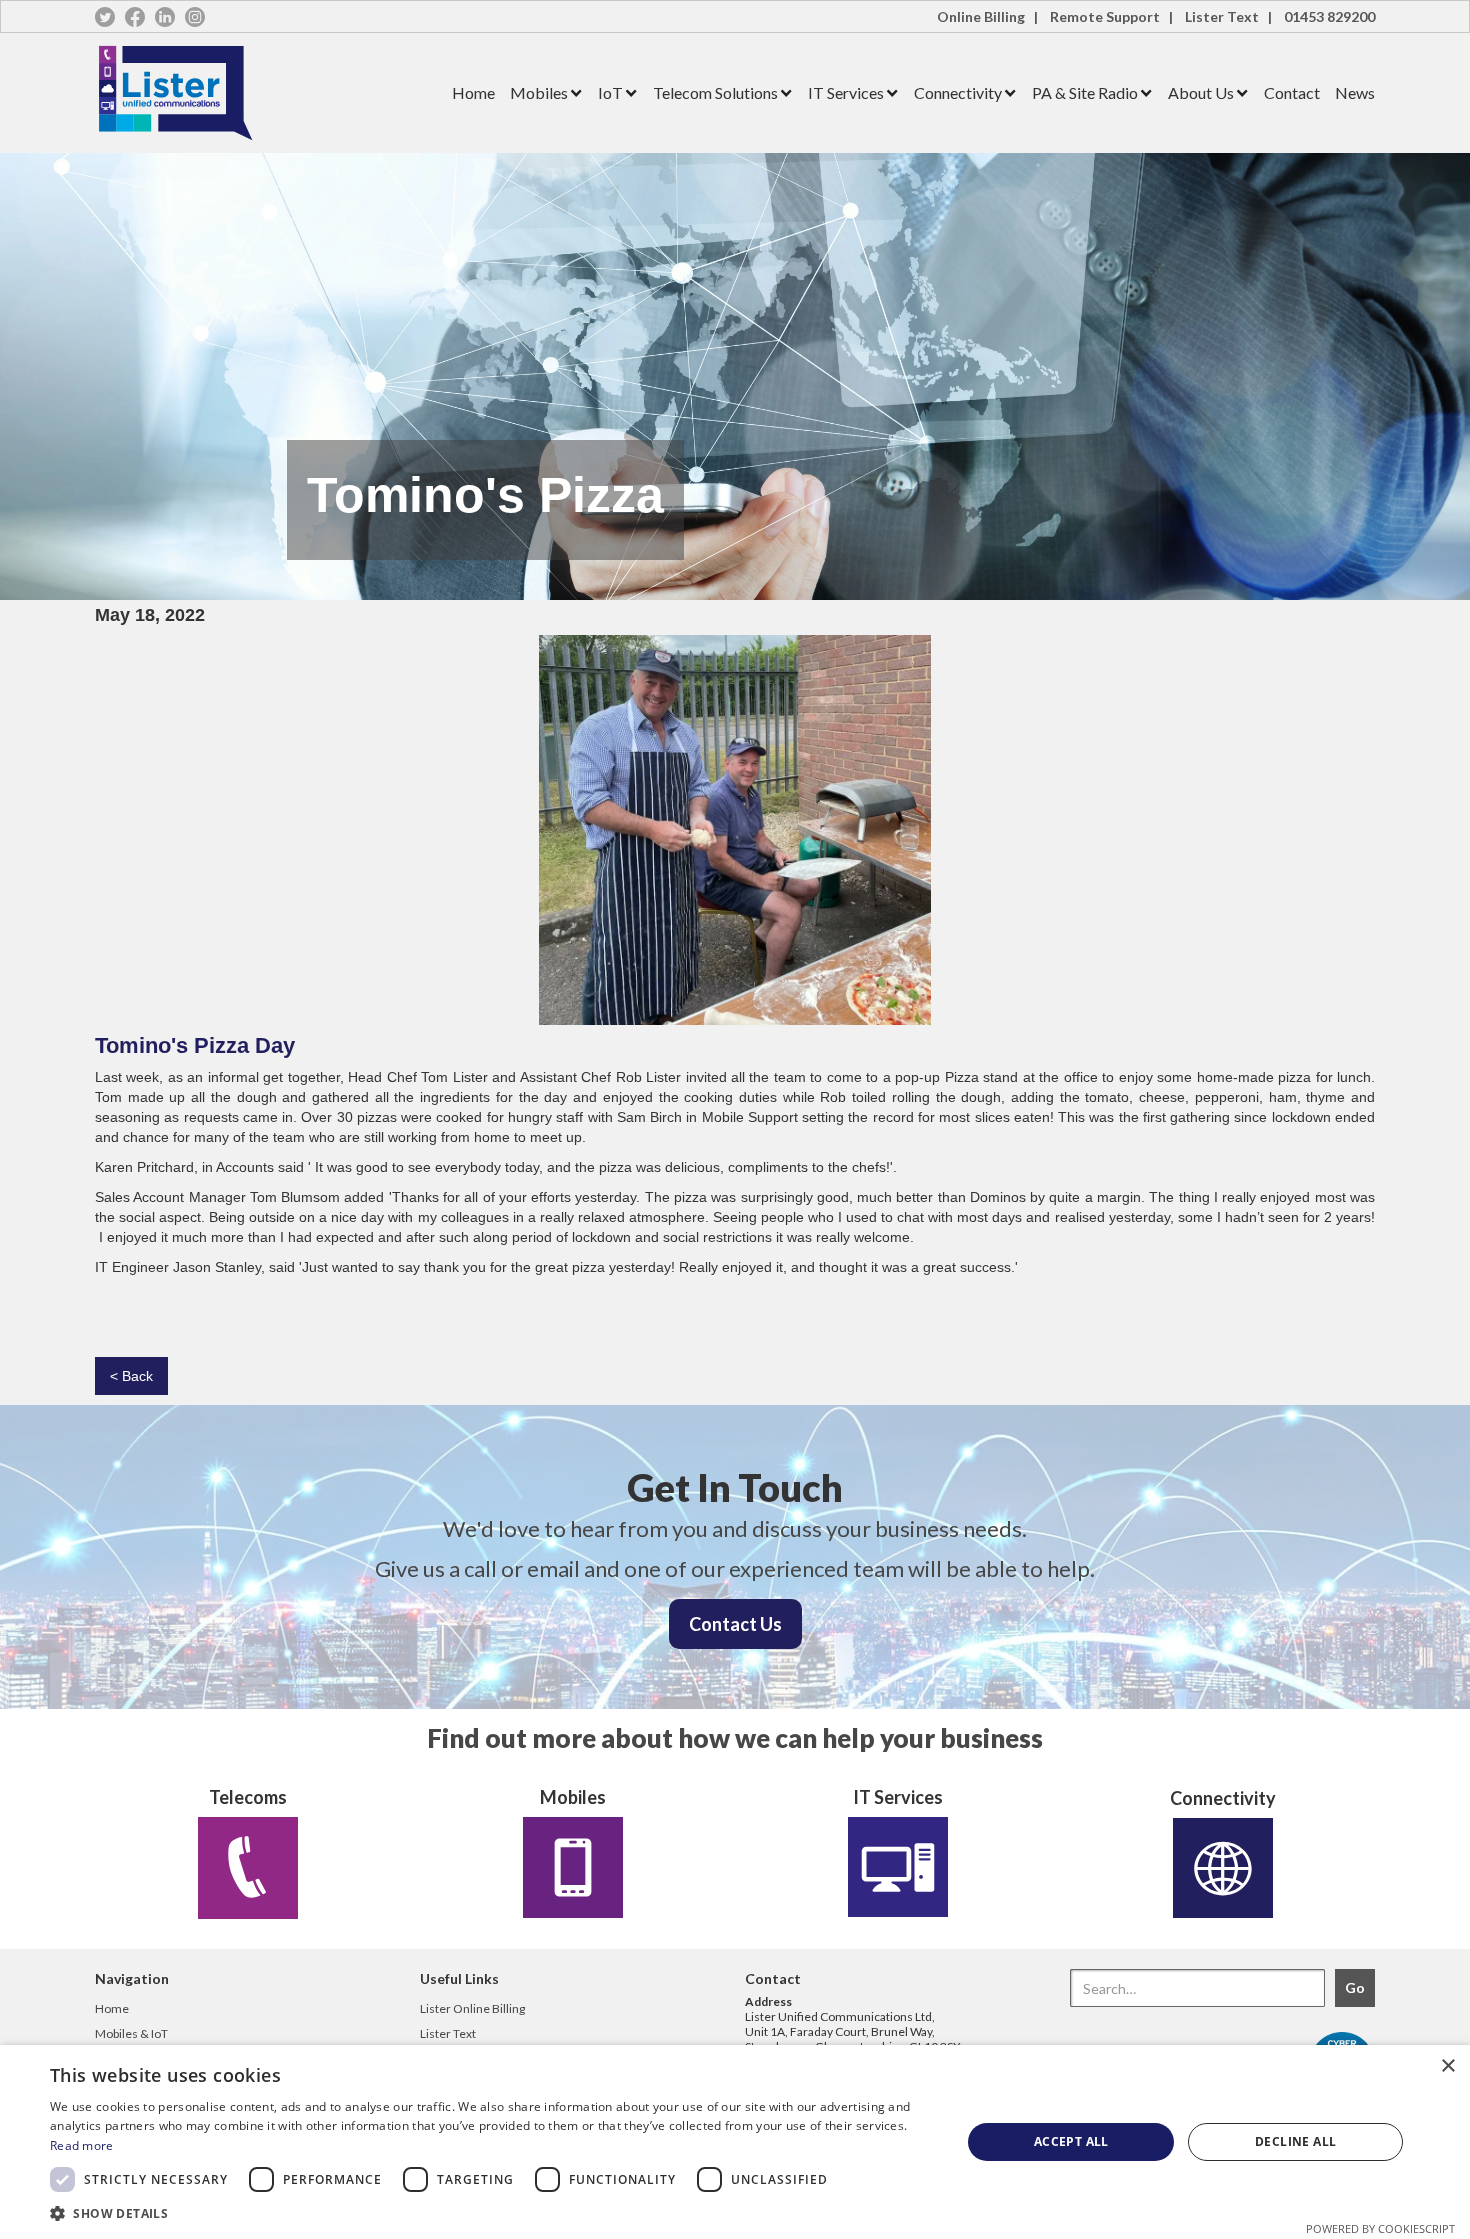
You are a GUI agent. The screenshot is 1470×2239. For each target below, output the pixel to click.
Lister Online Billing (472, 2008)
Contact (1292, 92)
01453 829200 (1329, 16)
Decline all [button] (1295, 2141)
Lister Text (448, 2033)
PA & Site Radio (1085, 92)
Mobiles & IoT (131, 2033)
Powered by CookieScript (1380, 2228)
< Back (131, 1376)
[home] (266, 93)
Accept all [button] (1071, 2141)
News (1355, 92)
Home (473, 92)
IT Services (846, 92)
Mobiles (539, 92)
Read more (82, 2145)
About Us (1201, 92)
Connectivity (958, 92)
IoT (610, 92)
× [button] (1447, 2066)
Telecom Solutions (715, 92)
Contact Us (735, 1624)
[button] (539, 93)
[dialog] (735, 2142)
